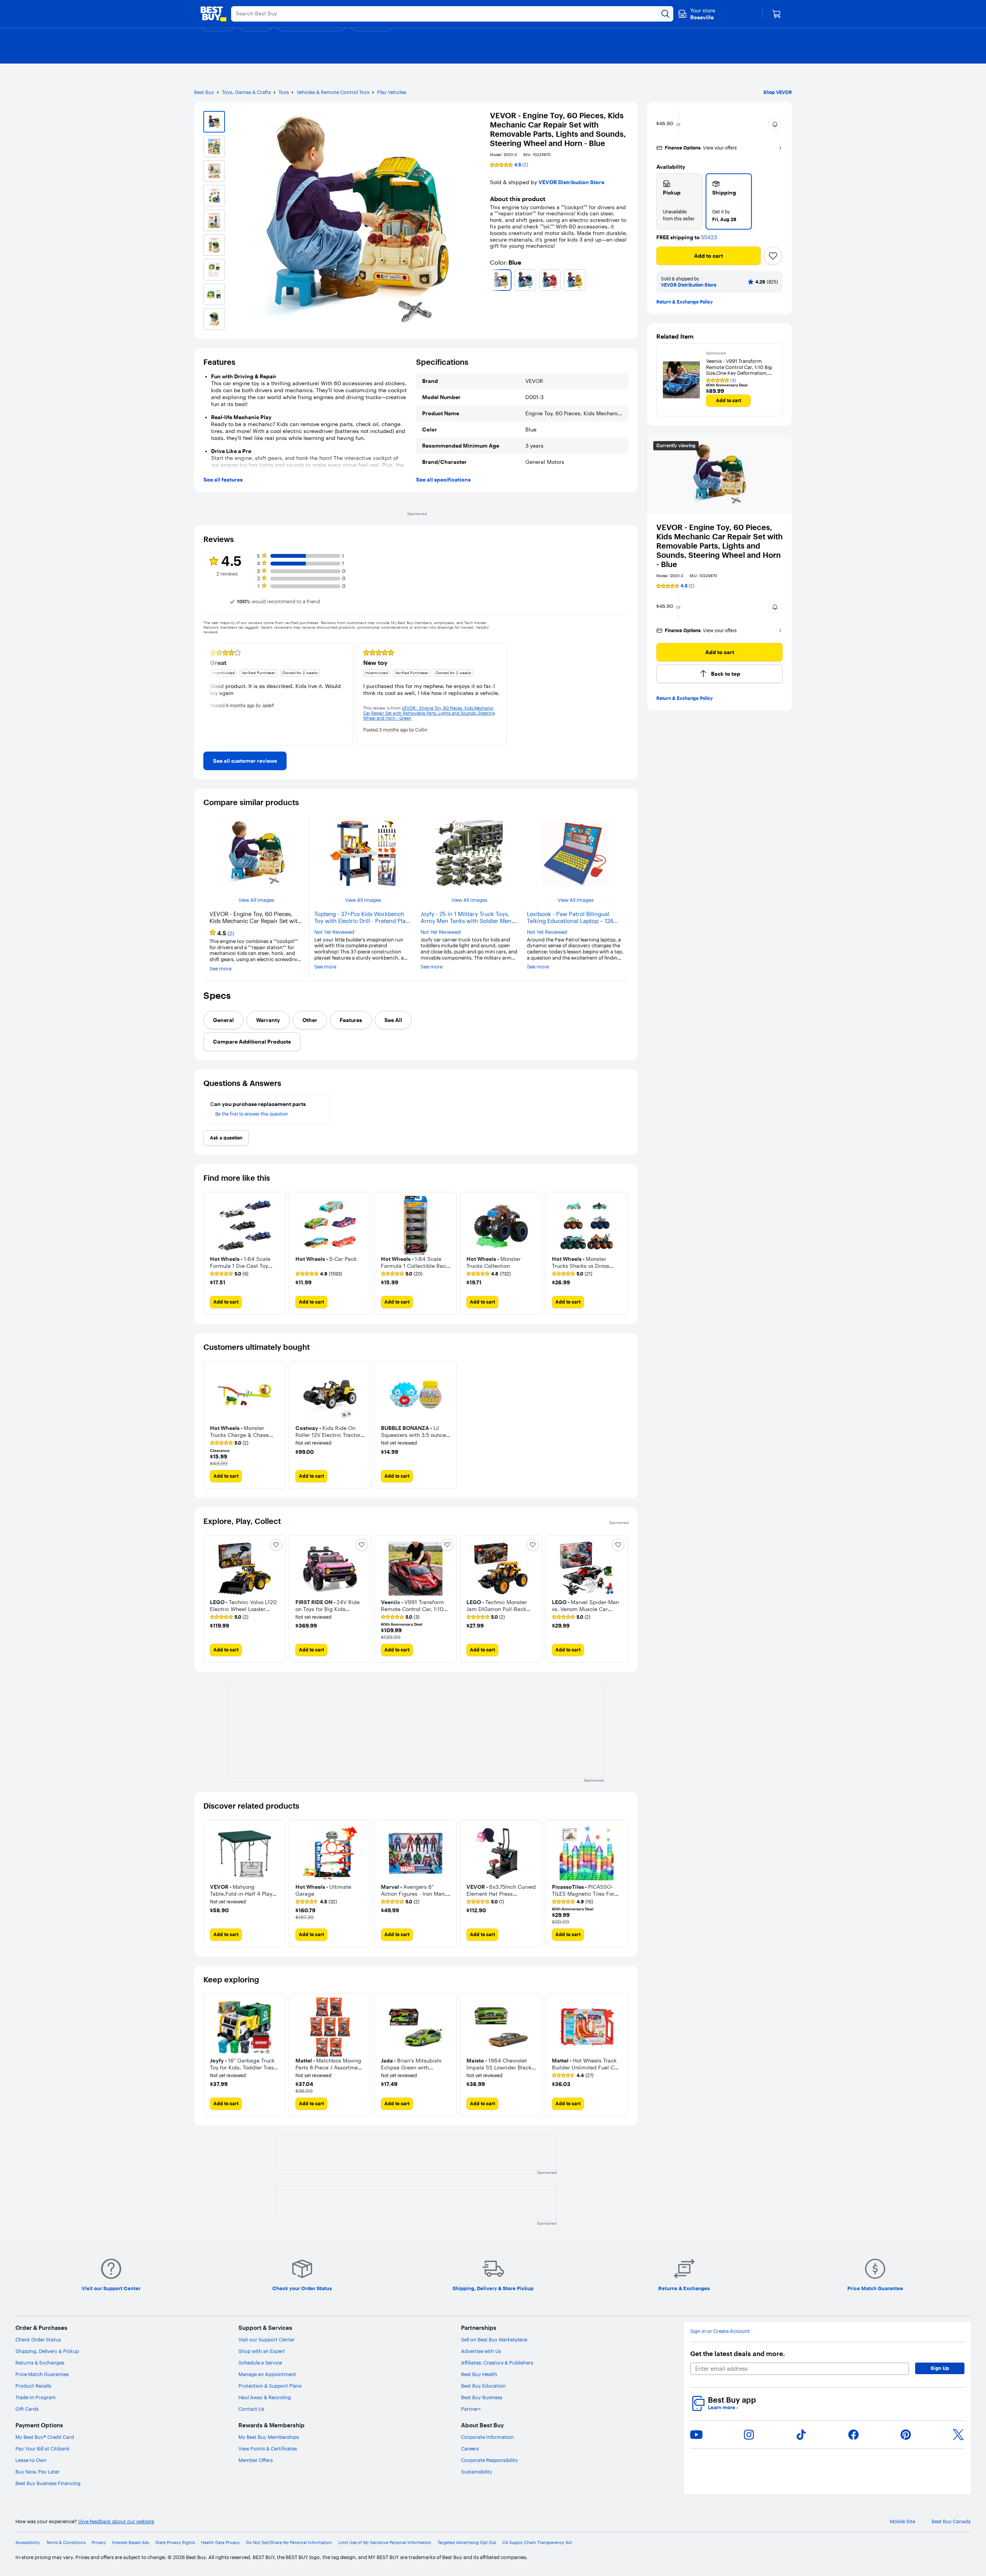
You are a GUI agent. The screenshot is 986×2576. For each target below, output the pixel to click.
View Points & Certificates (268, 2448)
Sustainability (477, 2472)
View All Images (256, 900)
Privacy (99, 2543)
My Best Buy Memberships (269, 2437)
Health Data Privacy (221, 2543)
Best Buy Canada (951, 2521)
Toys (284, 92)
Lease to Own (31, 2460)
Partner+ (471, 2409)
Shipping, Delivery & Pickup (47, 2351)
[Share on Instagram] (749, 2435)
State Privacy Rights (175, 2543)
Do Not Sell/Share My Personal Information (289, 2543)
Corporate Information (487, 2437)
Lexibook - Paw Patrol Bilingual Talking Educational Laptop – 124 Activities (570, 918)
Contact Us (251, 2409)
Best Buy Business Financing (48, 2483)
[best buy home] (213, 14)
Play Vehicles (392, 92)
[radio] (679, 201)
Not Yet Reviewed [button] (334, 932)
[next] (625, 280)
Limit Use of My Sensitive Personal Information (385, 2543)
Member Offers (256, 2460)
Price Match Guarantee (42, 2374)
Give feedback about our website (116, 2521)
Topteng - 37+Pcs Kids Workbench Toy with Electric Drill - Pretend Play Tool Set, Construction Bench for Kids (361, 918)
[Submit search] (666, 14)
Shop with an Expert (262, 2351)
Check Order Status (38, 2339)
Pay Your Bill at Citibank (43, 2448)
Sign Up (940, 2368)
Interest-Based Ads (131, 2543)
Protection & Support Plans (270, 2386)
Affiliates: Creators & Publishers (497, 2363)
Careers (470, 2448)
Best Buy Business (482, 2397)
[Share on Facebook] (854, 2435)
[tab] (223, 1020)
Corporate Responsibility (490, 2460)
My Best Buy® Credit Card (45, 2437)
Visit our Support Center (267, 2339)
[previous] (493, 280)
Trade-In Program (36, 2397)
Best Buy (204, 92)
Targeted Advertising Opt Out (467, 2543)
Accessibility (28, 2543)
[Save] (773, 256)
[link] (245, 761)
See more (221, 969)
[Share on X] (958, 2435)
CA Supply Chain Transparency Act (537, 2543)
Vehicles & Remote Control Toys (333, 92)
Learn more (723, 2407)
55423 (709, 237)
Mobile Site (902, 2521)
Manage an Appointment (267, 2374)
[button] (775, 124)
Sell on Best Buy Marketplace (494, 2339)
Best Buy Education (483, 2386)
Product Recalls (33, 2386)
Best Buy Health (479, 2374)
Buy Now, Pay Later (38, 2472)
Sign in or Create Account (720, 2331)
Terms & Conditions (66, 2543)
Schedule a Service (260, 2363)
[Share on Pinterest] (906, 2435)
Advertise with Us (481, 2351)
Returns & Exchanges (40, 2363)
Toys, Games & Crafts (246, 92)
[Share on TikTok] (801, 2435)
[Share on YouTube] (696, 2435)
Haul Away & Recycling (265, 2397)
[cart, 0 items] (776, 14)
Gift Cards (27, 2409)
